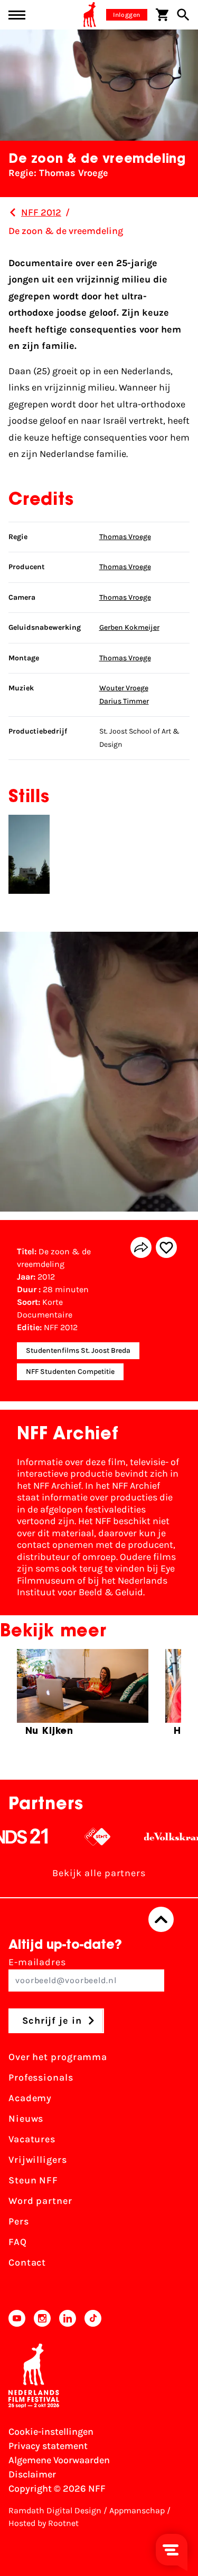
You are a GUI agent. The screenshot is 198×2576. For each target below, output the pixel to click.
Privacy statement (48, 2446)
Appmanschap (137, 2510)
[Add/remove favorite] (166, 1247)
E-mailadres (37, 1962)
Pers (19, 2221)
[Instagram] (42, 2318)
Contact (27, 2262)
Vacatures (32, 2139)
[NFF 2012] (13, 212)
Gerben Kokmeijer (129, 627)
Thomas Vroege (125, 537)
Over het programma (58, 2057)
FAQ (18, 2242)
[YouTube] (17, 2318)
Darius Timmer (124, 701)
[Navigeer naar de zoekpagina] (183, 15)
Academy (30, 2098)
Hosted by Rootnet (44, 2523)
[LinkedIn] (68, 2318)
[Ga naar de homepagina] (90, 15)
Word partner (40, 2201)
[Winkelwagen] (162, 15)
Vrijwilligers (38, 2160)
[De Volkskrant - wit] (156, 1837)
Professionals (41, 2077)
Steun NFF (33, 2180)
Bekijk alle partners (99, 1873)
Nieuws (26, 2119)
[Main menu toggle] (17, 15)
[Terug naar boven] (161, 1919)
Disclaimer (32, 2474)
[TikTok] (93, 2318)
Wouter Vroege (124, 688)
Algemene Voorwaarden (59, 2460)
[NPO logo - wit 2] (78, 1837)
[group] (83, 1697)
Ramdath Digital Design (55, 2510)
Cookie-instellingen (51, 2432)
